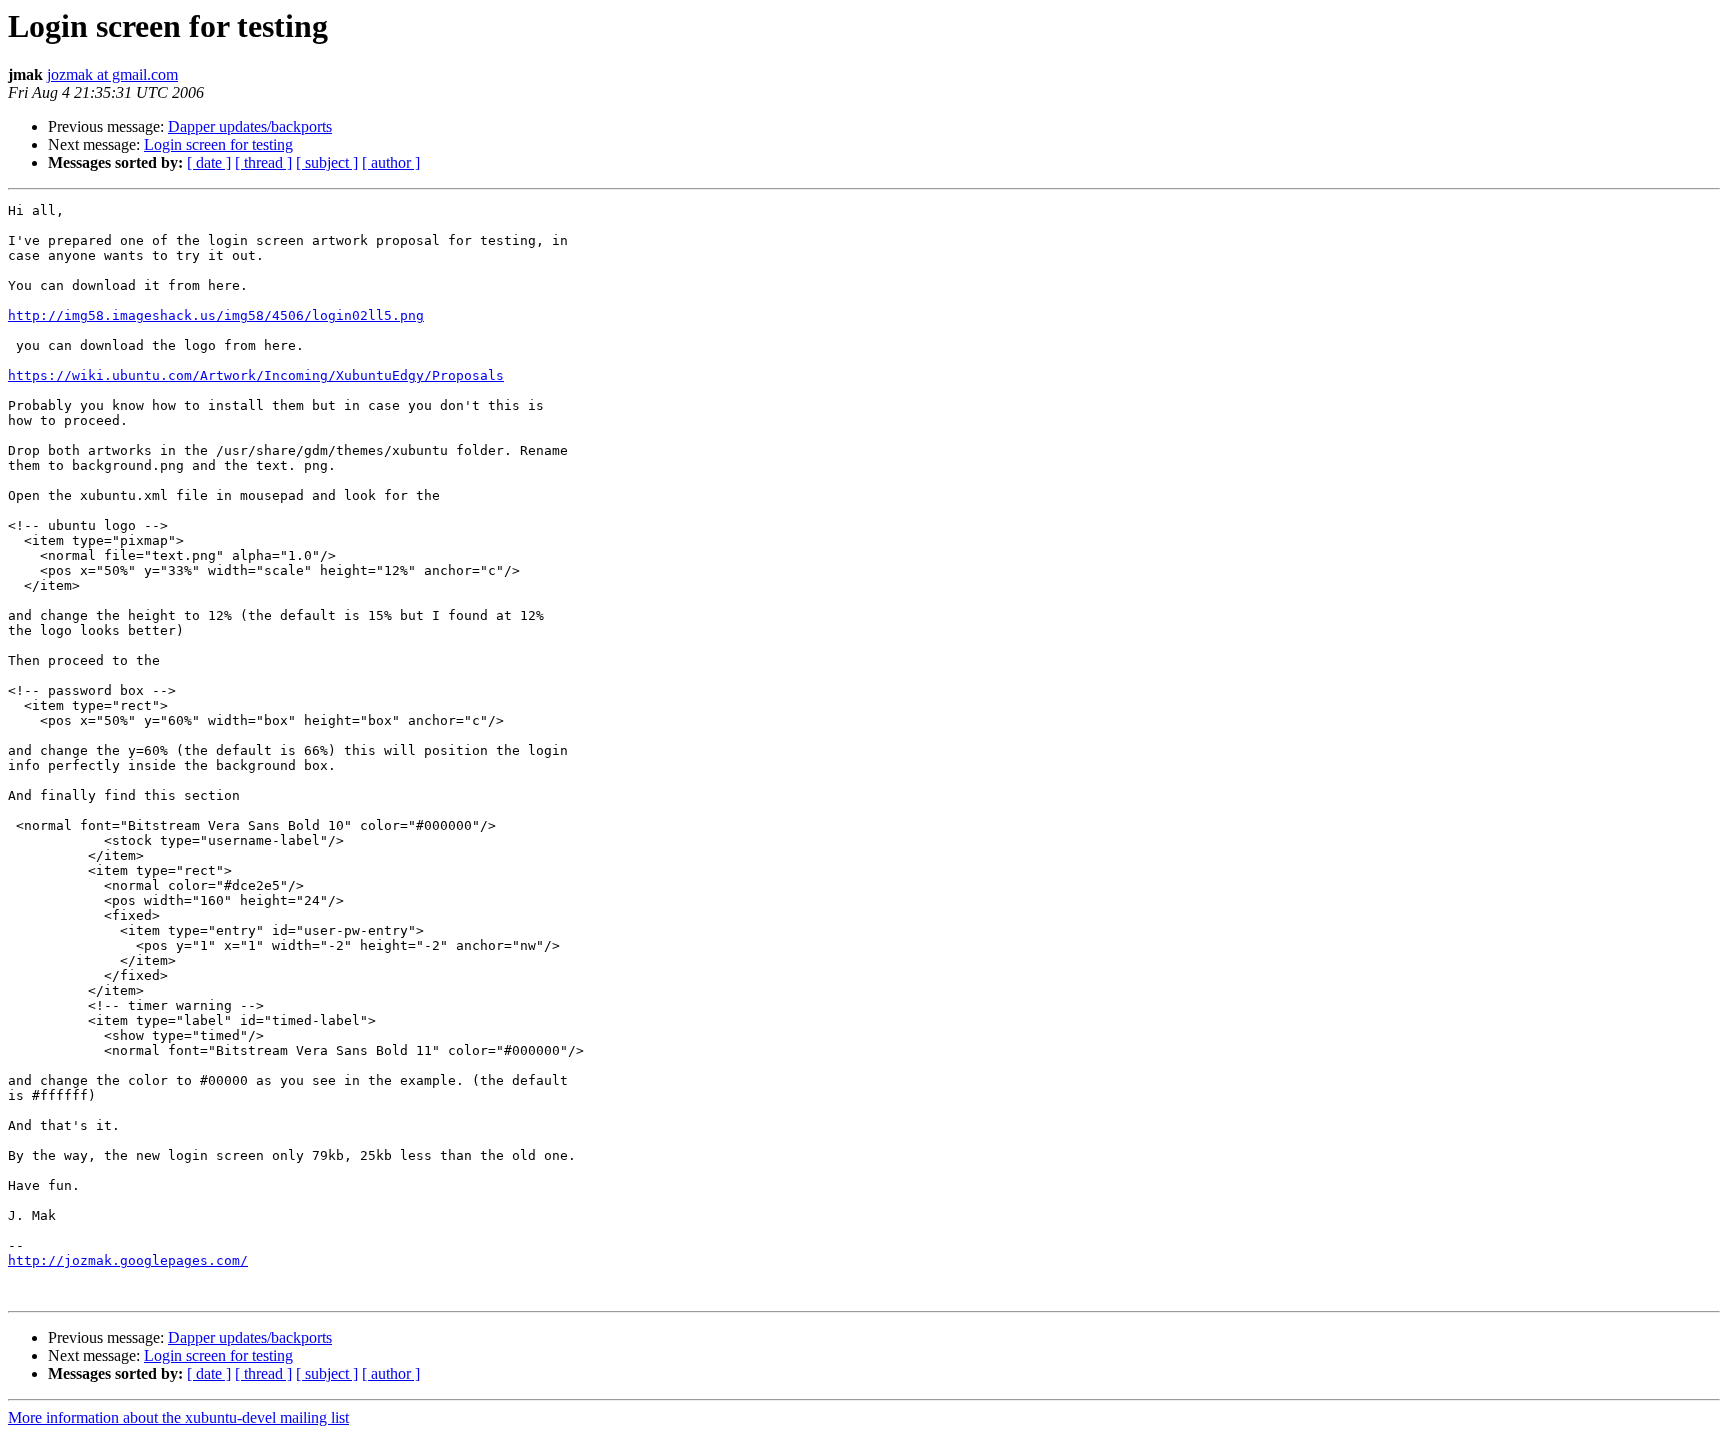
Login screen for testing (218, 144)
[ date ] (209, 162)
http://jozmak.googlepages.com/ (128, 1260)
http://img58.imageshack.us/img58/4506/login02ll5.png (216, 315)
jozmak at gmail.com (112, 74)
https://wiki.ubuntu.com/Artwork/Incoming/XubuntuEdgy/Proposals (256, 375)
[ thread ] (263, 162)
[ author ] (391, 162)
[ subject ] (327, 162)
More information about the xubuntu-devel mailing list (178, 1417)
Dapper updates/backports (250, 126)
